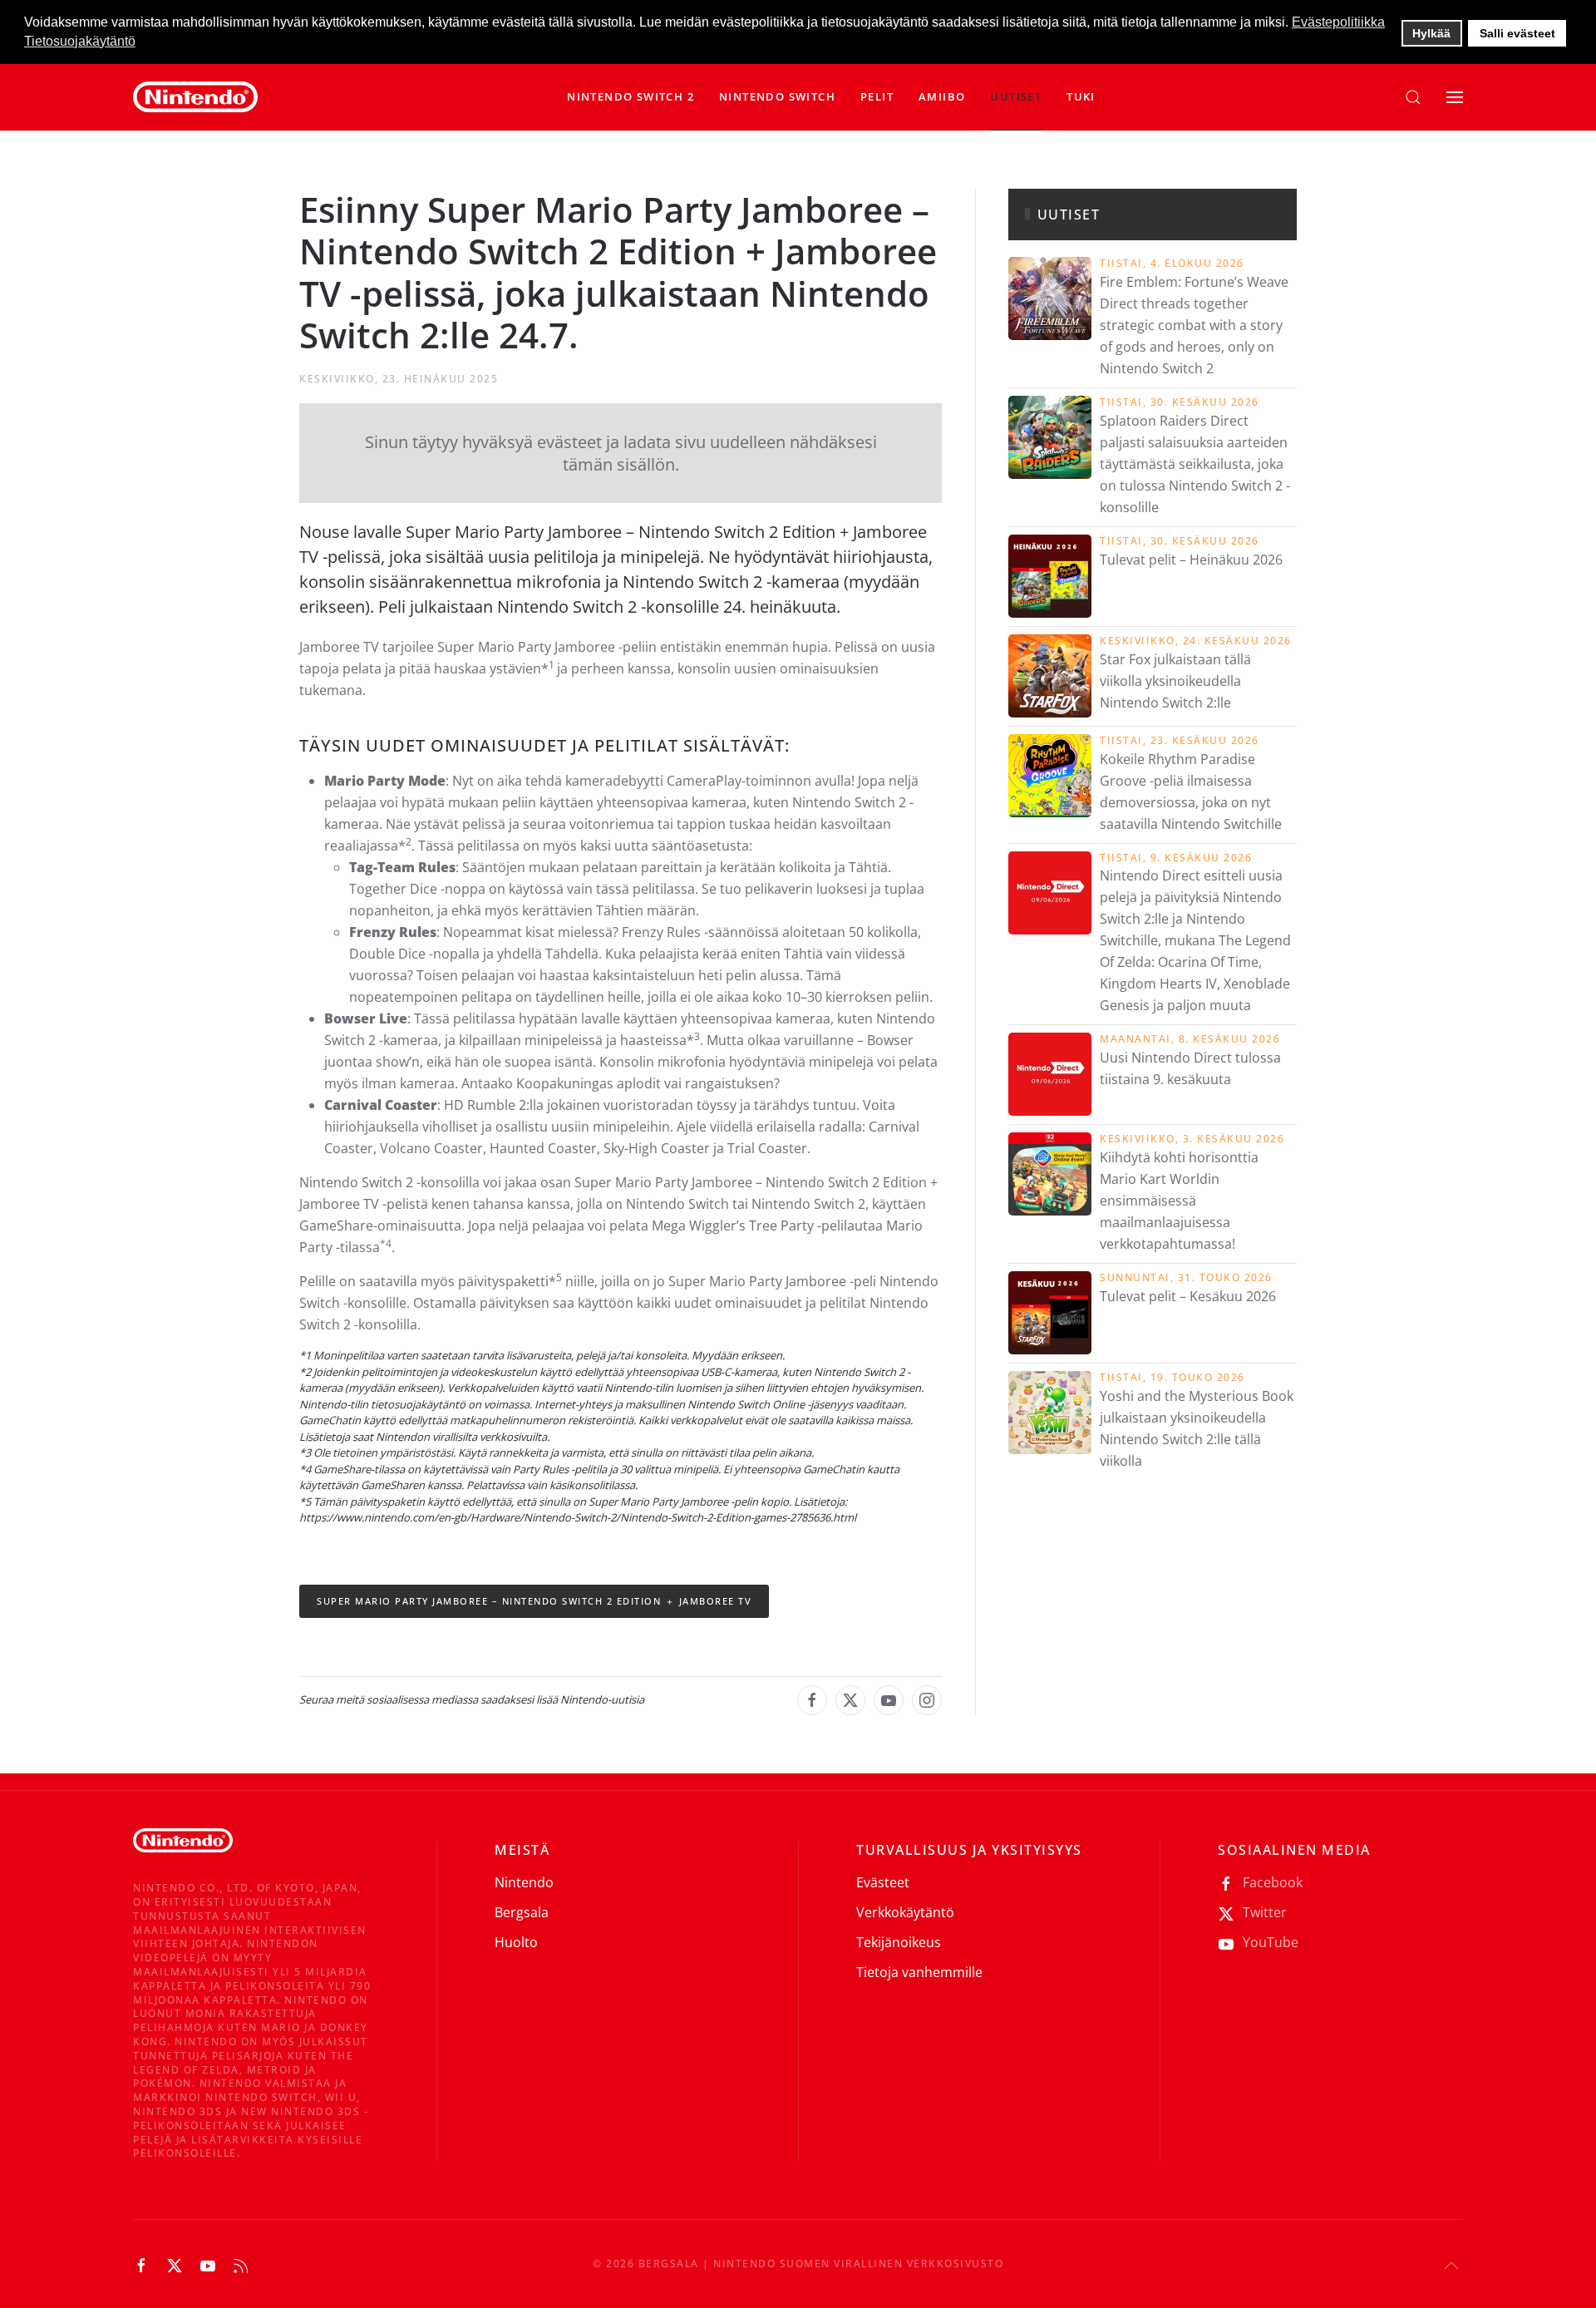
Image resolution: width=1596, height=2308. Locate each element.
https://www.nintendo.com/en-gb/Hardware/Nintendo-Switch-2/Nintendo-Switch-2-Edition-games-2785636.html (578, 1517)
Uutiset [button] (1016, 96)
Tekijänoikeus (899, 1942)
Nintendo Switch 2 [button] (631, 96)
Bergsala (522, 1912)
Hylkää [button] (1431, 33)
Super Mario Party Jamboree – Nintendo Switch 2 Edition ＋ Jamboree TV (534, 1601)
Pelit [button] (877, 96)
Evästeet (883, 1882)
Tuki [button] (1081, 96)
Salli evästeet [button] (1517, 33)
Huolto (516, 1942)
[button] (777, 97)
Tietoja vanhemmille (919, 1972)
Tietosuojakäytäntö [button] (80, 41)
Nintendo (524, 1882)
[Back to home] (195, 97)
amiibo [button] (942, 96)
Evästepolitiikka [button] (1338, 22)
